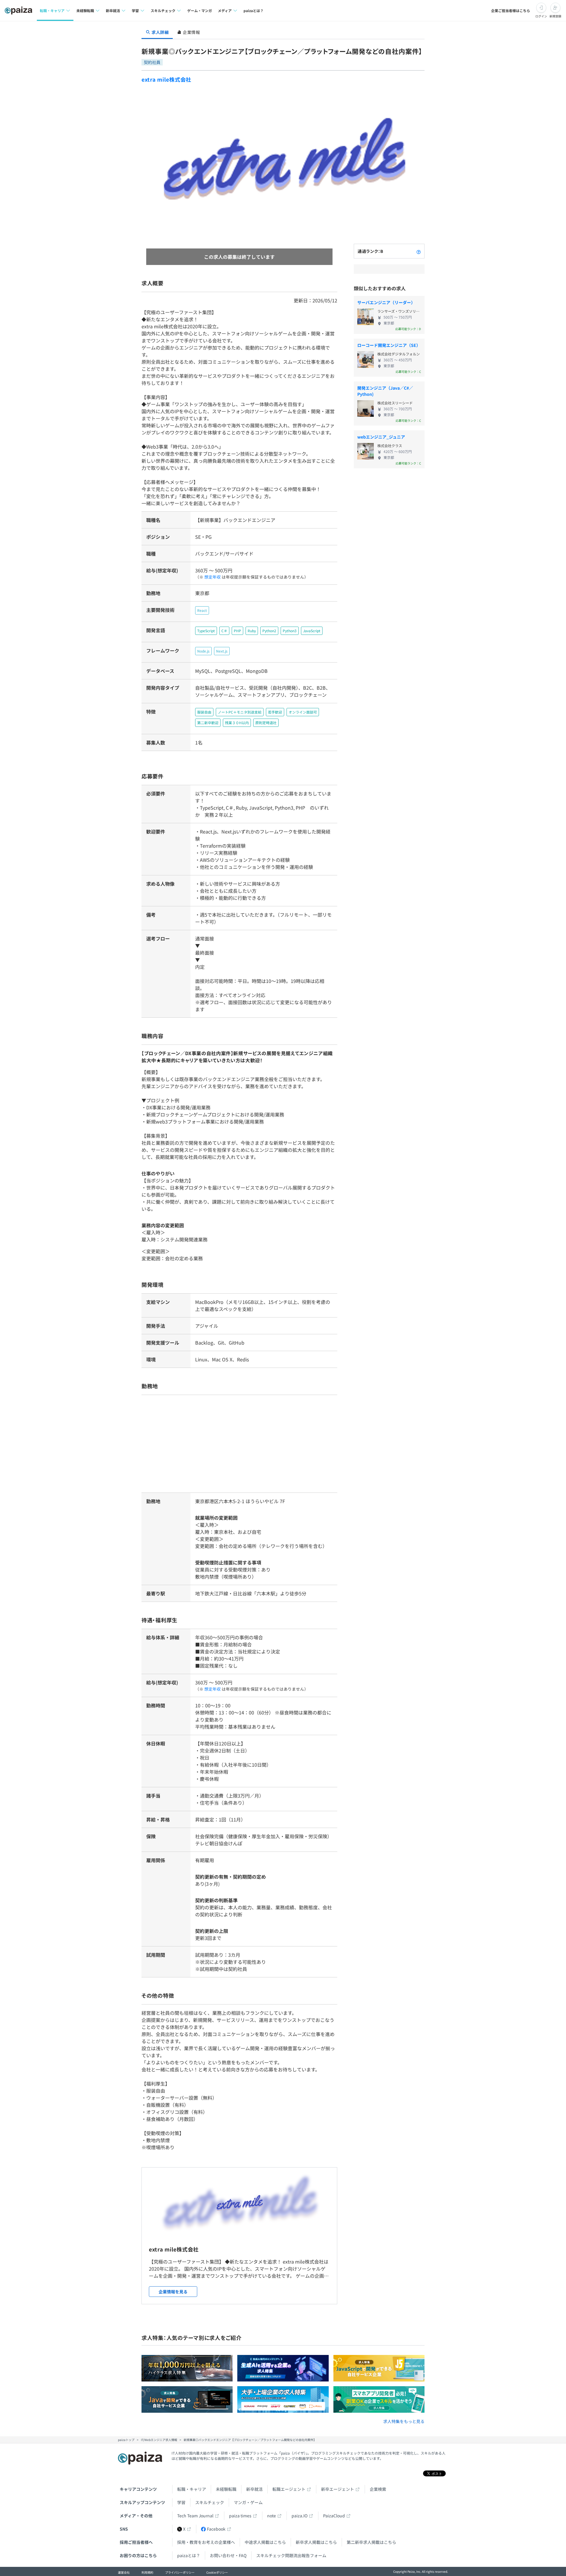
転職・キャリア (192, 2489)
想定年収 (213, 577)
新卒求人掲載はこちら (316, 2542)
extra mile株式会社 (166, 79)
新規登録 (555, 16)
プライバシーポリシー (180, 2572)
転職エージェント (289, 2489)
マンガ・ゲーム (248, 2502)
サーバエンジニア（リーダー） (386, 302)
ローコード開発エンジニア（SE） (389, 345)
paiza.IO (300, 2516)
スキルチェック (210, 2502)
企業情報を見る (173, 2292)
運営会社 (124, 2572)
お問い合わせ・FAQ (228, 2555)
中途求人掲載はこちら (265, 2542)
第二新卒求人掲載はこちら (371, 2542)
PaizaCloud (334, 2516)
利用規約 (147, 2572)
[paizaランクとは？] (419, 251)
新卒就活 (254, 2489)
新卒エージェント (338, 2489)
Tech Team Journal (195, 2516)
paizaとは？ (254, 10)
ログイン (541, 16)
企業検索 (378, 2489)
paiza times (240, 2516)
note (272, 2516)
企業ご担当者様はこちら (511, 10)
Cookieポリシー (217, 2572)
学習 (181, 2502)
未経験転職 (226, 2489)
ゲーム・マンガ (200, 10)
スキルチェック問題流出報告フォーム (291, 2555)
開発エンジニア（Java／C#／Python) (385, 391)
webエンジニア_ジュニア (381, 437)
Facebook (216, 2529)
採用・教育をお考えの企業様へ (206, 2542)
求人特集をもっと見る (404, 2421)
